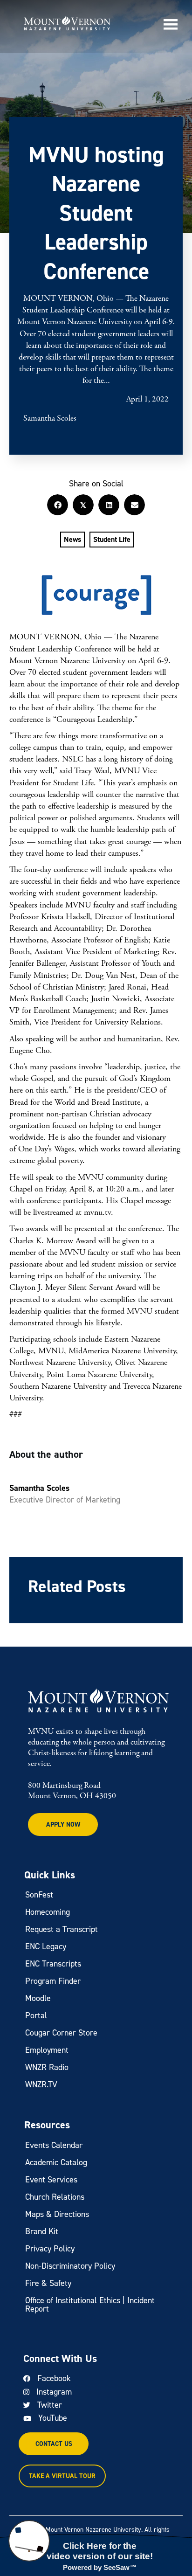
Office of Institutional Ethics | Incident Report (90, 2305)
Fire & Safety (48, 2283)
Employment (47, 2050)
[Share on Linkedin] (109, 505)
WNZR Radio (47, 2067)
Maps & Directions (57, 2214)
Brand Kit (42, 2231)
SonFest (39, 1895)
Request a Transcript (62, 1929)
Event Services (51, 2180)
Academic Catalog (56, 2162)
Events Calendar (54, 2145)
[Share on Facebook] (58, 505)
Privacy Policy (50, 2249)
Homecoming (48, 1912)
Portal (36, 2015)
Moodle (38, 1998)
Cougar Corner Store (61, 2033)
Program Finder (53, 1981)
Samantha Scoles (50, 419)
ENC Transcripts (53, 1964)
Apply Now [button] (63, 1825)
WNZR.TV (41, 2084)
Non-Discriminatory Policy (70, 2266)
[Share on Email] (134, 505)
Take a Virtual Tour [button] (62, 2476)
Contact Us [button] (54, 2444)
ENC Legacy (46, 1946)
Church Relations (55, 2197)
